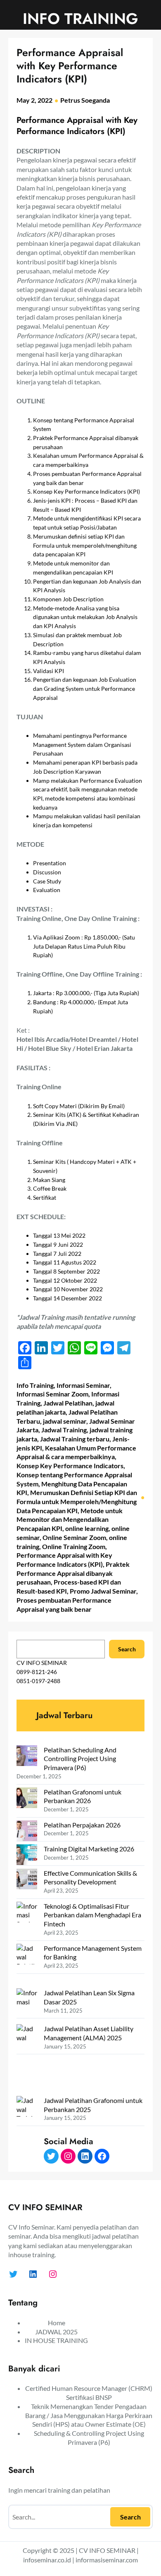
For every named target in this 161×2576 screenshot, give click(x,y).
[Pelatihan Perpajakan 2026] (27, 1832)
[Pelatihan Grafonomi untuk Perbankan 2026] (27, 1799)
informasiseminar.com (107, 2560)
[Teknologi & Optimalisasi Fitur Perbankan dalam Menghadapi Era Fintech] (27, 1920)
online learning (87, 1528)
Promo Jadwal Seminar (103, 1591)
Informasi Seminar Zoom (52, 1394)
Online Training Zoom (74, 1546)
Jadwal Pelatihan (68, 1403)
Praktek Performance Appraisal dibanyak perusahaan (73, 1573)
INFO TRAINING (80, 19)
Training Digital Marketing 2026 (89, 1849)
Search (127, 1649)
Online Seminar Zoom (74, 1537)
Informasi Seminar (83, 1385)
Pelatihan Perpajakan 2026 (82, 1825)
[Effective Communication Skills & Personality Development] (27, 1880)
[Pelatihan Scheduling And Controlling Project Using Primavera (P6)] (27, 1757)
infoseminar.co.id (47, 2560)
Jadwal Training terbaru (75, 1439)
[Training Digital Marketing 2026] (27, 1856)
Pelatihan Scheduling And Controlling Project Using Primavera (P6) (80, 1759)
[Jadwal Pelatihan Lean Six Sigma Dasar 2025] (27, 2006)
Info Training (35, 1385)
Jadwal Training (64, 1430)
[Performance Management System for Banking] (27, 1966)
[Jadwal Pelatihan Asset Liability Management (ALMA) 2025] (27, 2060)
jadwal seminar (65, 1421)
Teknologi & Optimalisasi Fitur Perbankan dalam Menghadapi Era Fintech (92, 1915)
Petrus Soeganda (85, 100)
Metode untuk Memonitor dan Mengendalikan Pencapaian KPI (70, 1519)
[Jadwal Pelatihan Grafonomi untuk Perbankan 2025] (27, 2132)
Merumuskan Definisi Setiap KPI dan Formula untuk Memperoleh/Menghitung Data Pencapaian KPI (77, 1501)
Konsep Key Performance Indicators (70, 1466)
